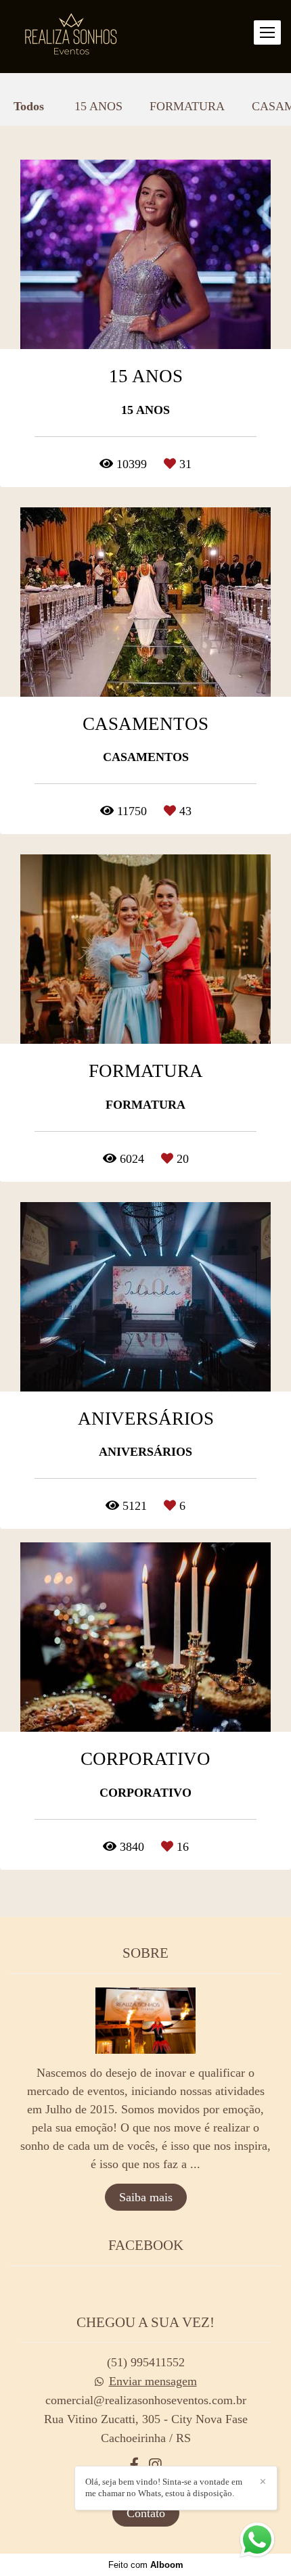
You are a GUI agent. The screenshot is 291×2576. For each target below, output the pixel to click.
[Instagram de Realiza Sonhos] (155, 2465)
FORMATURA (187, 106)
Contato (146, 2513)
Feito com (146, 2565)
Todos (29, 106)
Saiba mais (146, 2197)
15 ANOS (98, 106)
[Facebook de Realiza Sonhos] (134, 2465)
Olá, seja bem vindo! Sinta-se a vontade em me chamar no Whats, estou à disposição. (164, 2487)
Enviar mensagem (153, 2381)
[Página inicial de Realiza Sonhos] (71, 37)
